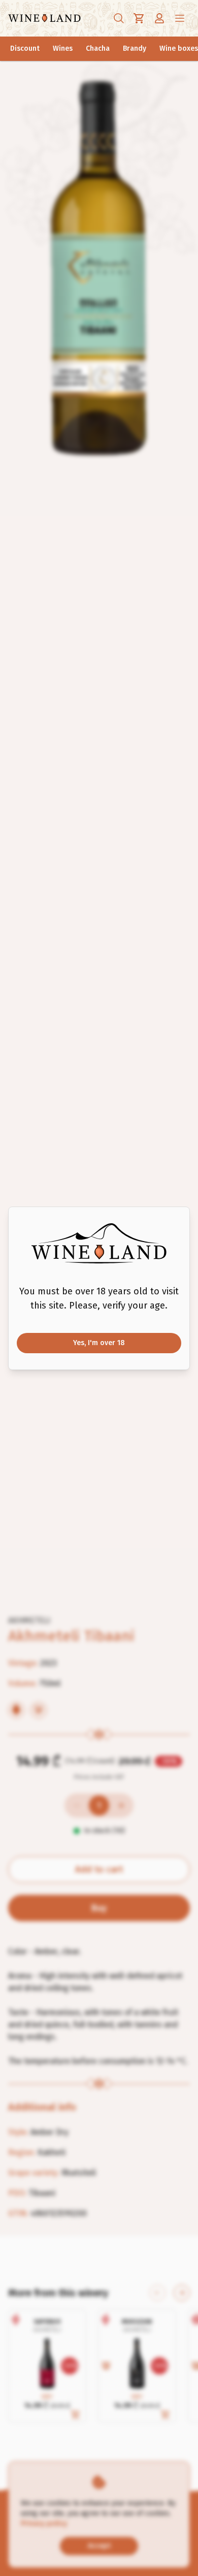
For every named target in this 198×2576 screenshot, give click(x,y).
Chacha (98, 48)
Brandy (135, 48)
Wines (63, 48)
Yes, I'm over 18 (99, 1343)
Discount (25, 48)
